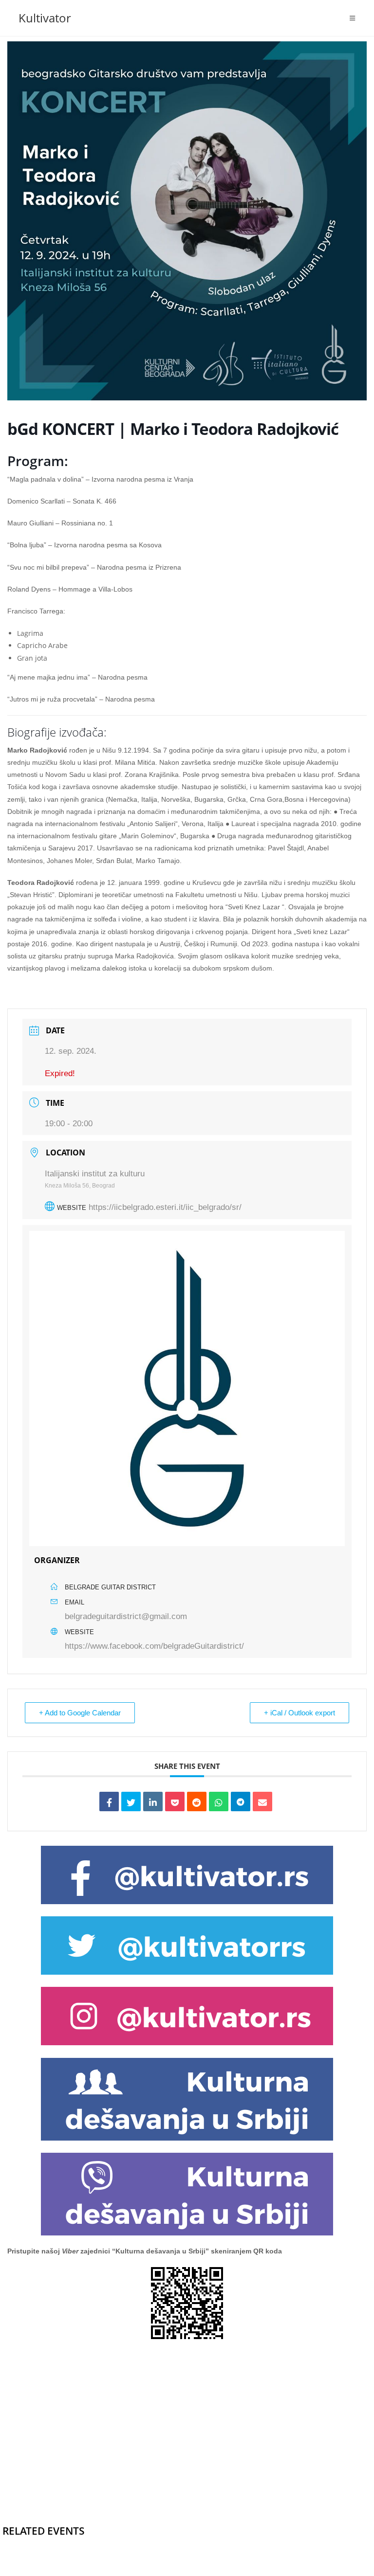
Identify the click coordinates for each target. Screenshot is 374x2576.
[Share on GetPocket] (175, 1801)
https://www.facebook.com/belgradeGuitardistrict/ (154, 1646)
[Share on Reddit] (197, 1801)
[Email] (262, 1801)
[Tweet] (131, 1801)
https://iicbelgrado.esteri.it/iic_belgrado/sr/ (165, 1207)
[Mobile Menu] (353, 18)
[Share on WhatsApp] (219, 1801)
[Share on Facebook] (109, 1801)
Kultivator (45, 18)
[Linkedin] (153, 1801)
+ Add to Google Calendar (80, 1713)
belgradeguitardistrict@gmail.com (126, 1616)
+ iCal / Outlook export (299, 1713)
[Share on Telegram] (241, 1801)
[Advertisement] (187, 2417)
